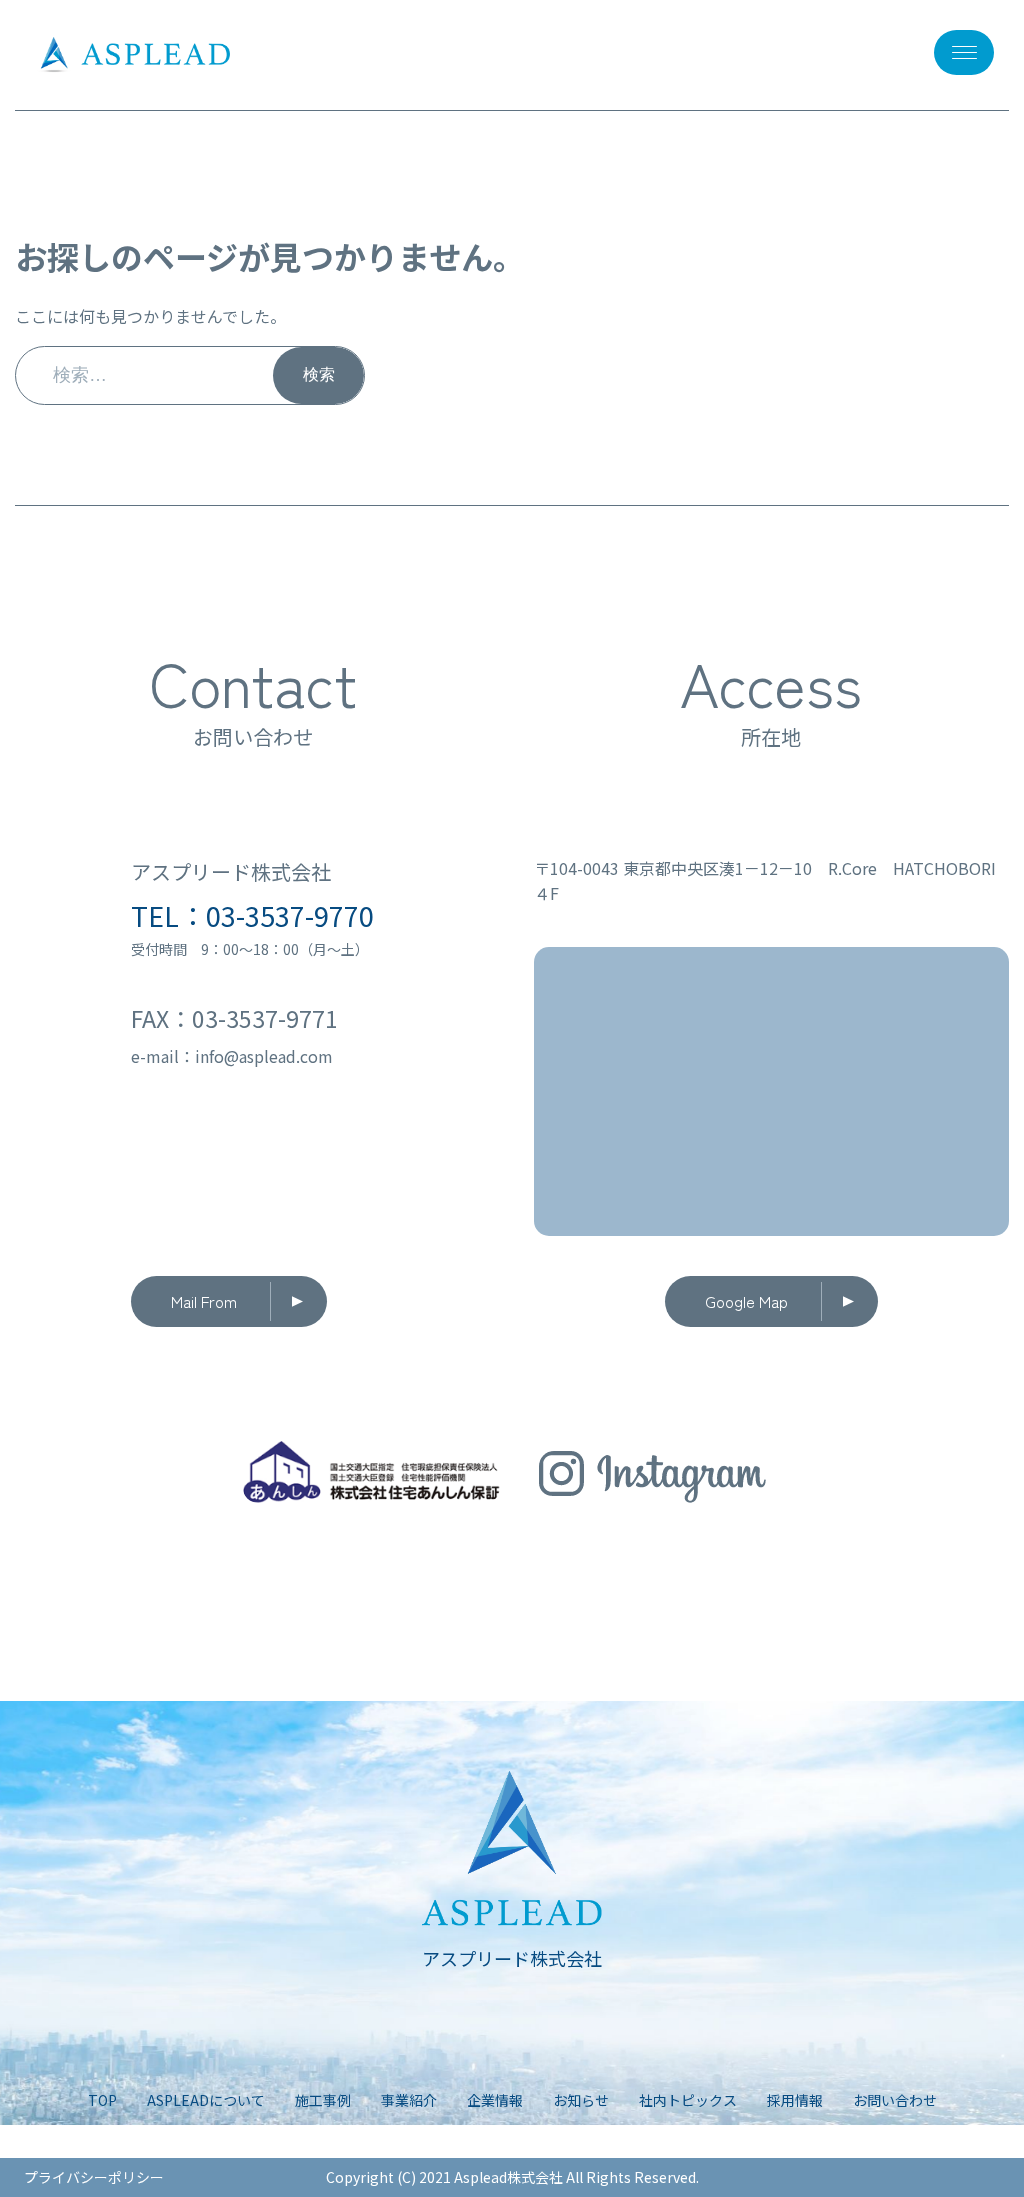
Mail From (204, 1301)
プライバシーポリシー (94, 2177)
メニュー (964, 52)
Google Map (746, 1301)
